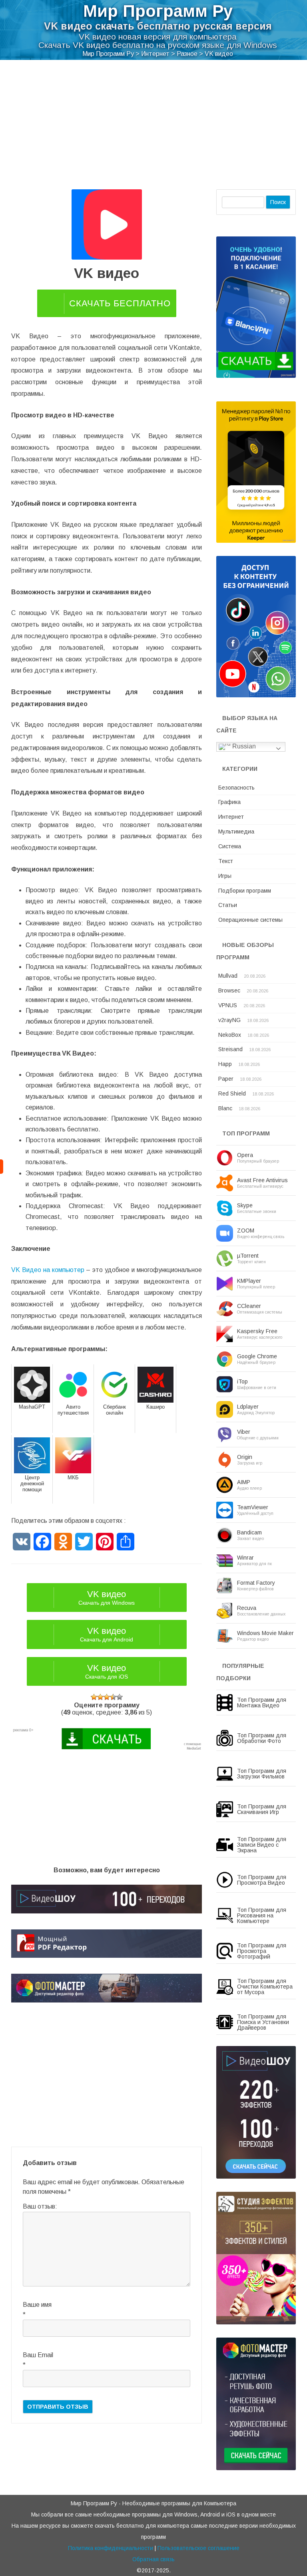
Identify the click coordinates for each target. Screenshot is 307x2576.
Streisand (230, 1049)
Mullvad (228, 976)
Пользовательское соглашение (198, 2548)
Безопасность (236, 788)
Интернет (231, 817)
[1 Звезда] (94, 1697)
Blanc (225, 1108)
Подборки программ (245, 891)
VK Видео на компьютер (48, 1270)
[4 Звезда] (113, 1697)
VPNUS (228, 1005)
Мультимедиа (236, 832)
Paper (226, 1079)
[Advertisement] (153, 129)
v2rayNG (229, 1020)
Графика (229, 802)
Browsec (229, 990)
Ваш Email (38, 2355)
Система (230, 846)
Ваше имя (37, 2305)
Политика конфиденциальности (111, 2548)
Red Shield (232, 1094)
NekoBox (230, 1035)
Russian (243, 746)
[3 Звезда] (107, 1697)
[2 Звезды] (100, 1697)
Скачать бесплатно (120, 303)
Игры (225, 876)
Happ (225, 1064)
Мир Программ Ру (158, 11)
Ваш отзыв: (40, 2206)
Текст (226, 861)
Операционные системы (250, 920)
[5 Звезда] (120, 1697)
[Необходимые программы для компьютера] (2, 1167)
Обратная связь (153, 2559)
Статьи (228, 905)
